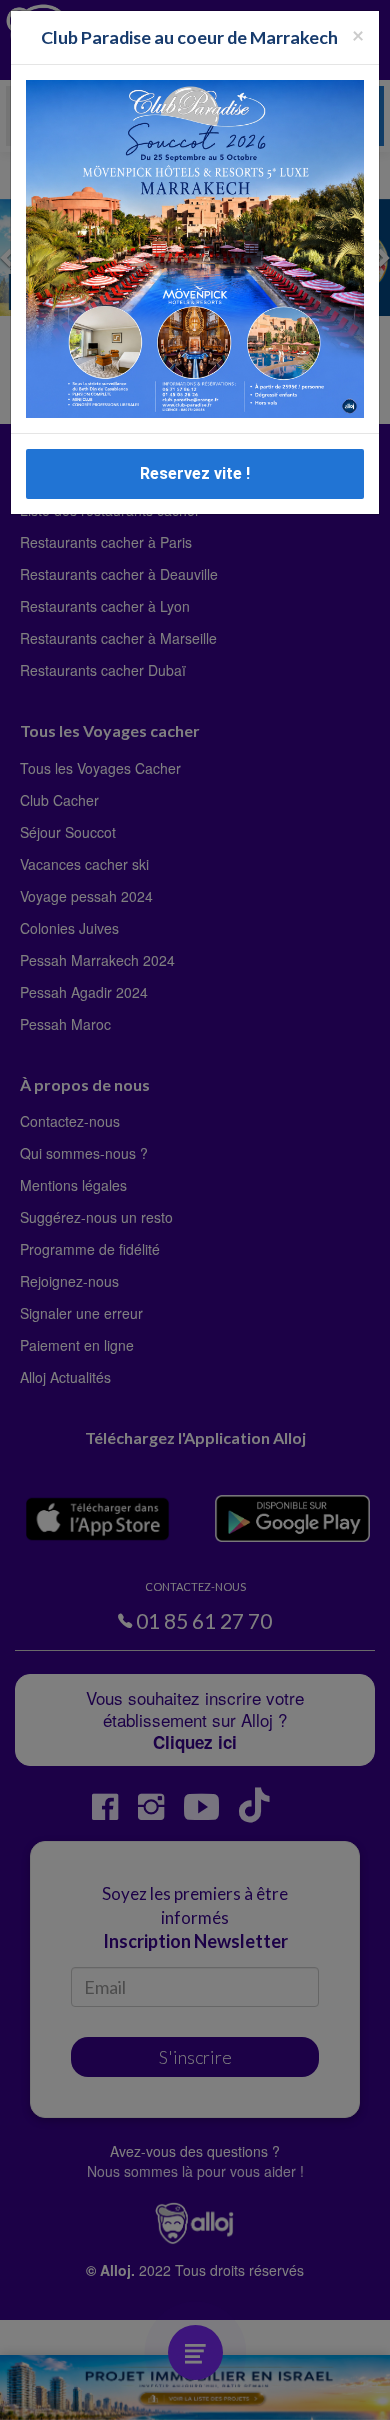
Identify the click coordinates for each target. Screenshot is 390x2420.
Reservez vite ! (195, 473)
